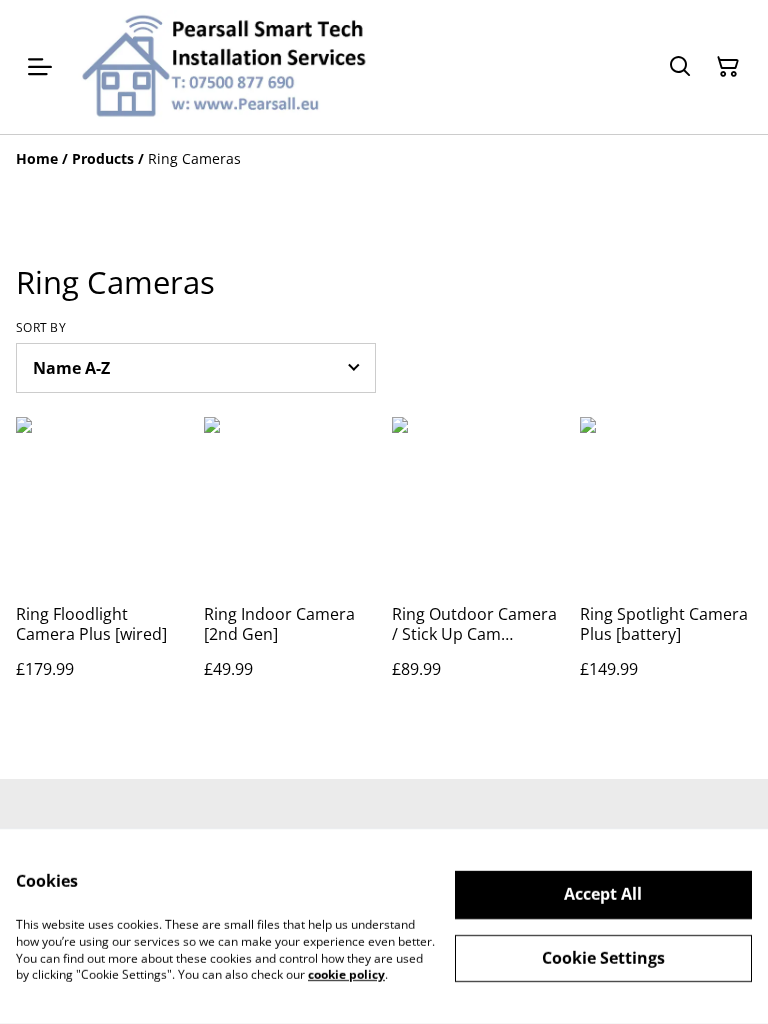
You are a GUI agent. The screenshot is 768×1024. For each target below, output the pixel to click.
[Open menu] (40, 67)
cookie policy (346, 974)
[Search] (680, 67)
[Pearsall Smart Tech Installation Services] (222, 67)
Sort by (41, 328)
